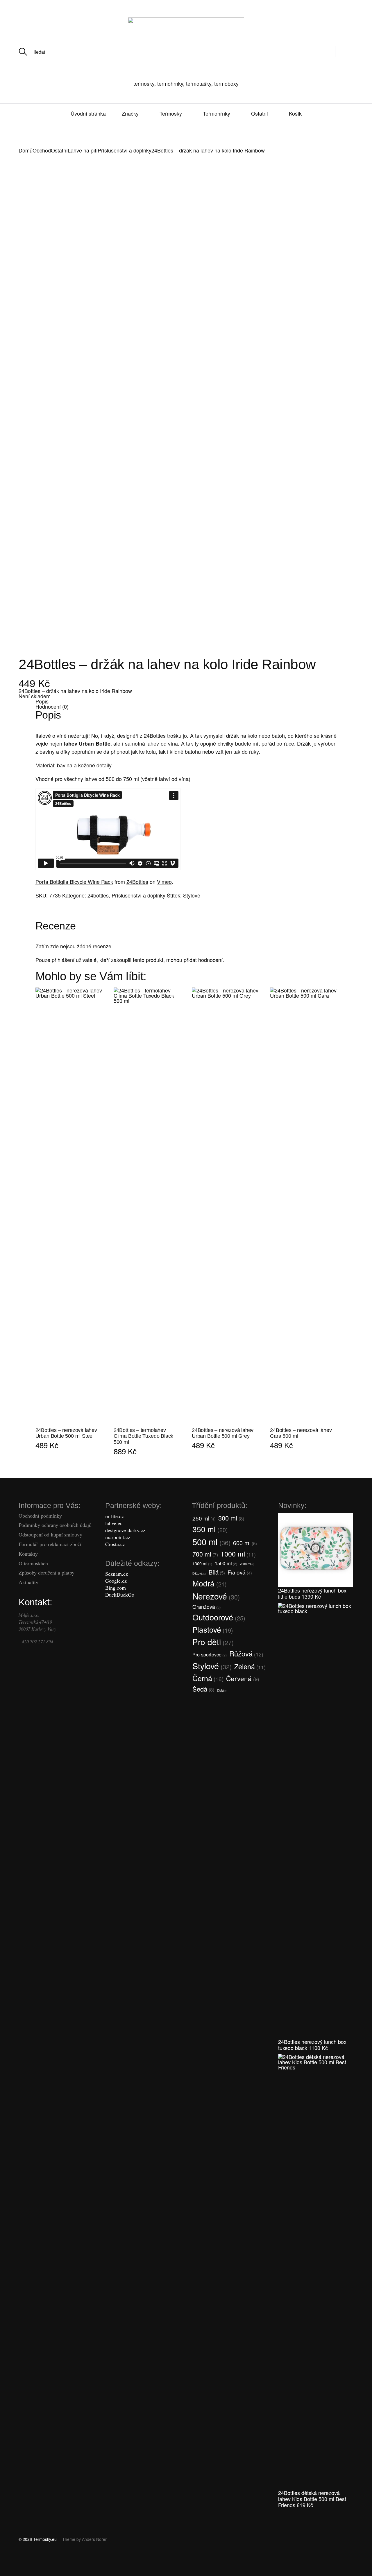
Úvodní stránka (88, 113)
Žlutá (222, 1690)
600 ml (245, 1543)
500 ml (211, 1541)
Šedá (203, 1689)
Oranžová (206, 1607)
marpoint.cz (118, 1537)
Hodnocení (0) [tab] (52, 706)
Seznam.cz (117, 1574)
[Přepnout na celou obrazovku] (52, 2562)
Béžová (199, 1573)
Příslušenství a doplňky (125, 150)
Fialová (240, 1572)
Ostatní (260, 113)
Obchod (42, 150)
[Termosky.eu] (186, 46)
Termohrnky (217, 113)
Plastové (213, 1629)
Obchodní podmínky (40, 1516)
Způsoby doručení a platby (46, 1572)
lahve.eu (114, 1523)
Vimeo (164, 882)
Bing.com (116, 1588)
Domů (26, 150)
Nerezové (216, 1596)
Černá (208, 1678)
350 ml (210, 1529)
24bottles (98, 895)
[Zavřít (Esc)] (121, 2562)
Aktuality (28, 1582)
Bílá (217, 1572)
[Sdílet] (86, 2562)
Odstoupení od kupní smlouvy (50, 1534)
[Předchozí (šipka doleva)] (17, 2572)
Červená (243, 1678)
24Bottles (137, 882)
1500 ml (226, 1563)
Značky (130, 113)
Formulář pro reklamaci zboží (50, 1544)
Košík (295, 113)
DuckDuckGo (120, 1595)
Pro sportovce (210, 1654)
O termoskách (33, 1563)
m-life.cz (115, 1516)
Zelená (250, 1666)
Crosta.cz (115, 1544)
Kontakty (28, 1554)
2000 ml (247, 1564)
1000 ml (238, 1554)
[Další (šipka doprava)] (52, 2572)
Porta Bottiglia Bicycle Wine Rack (74, 882)
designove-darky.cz (125, 1530)
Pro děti (213, 1642)
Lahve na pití (83, 150)
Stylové (192, 895)
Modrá (210, 1583)
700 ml (205, 1554)
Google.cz (116, 1581)
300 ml (231, 1518)
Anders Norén (95, 2539)
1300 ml (202, 1563)
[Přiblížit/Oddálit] (17, 2562)
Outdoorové (219, 1617)
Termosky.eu (45, 2539)
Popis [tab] (42, 701)
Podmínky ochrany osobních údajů (55, 1525)
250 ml (204, 1518)
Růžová (246, 1654)
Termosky (171, 113)
